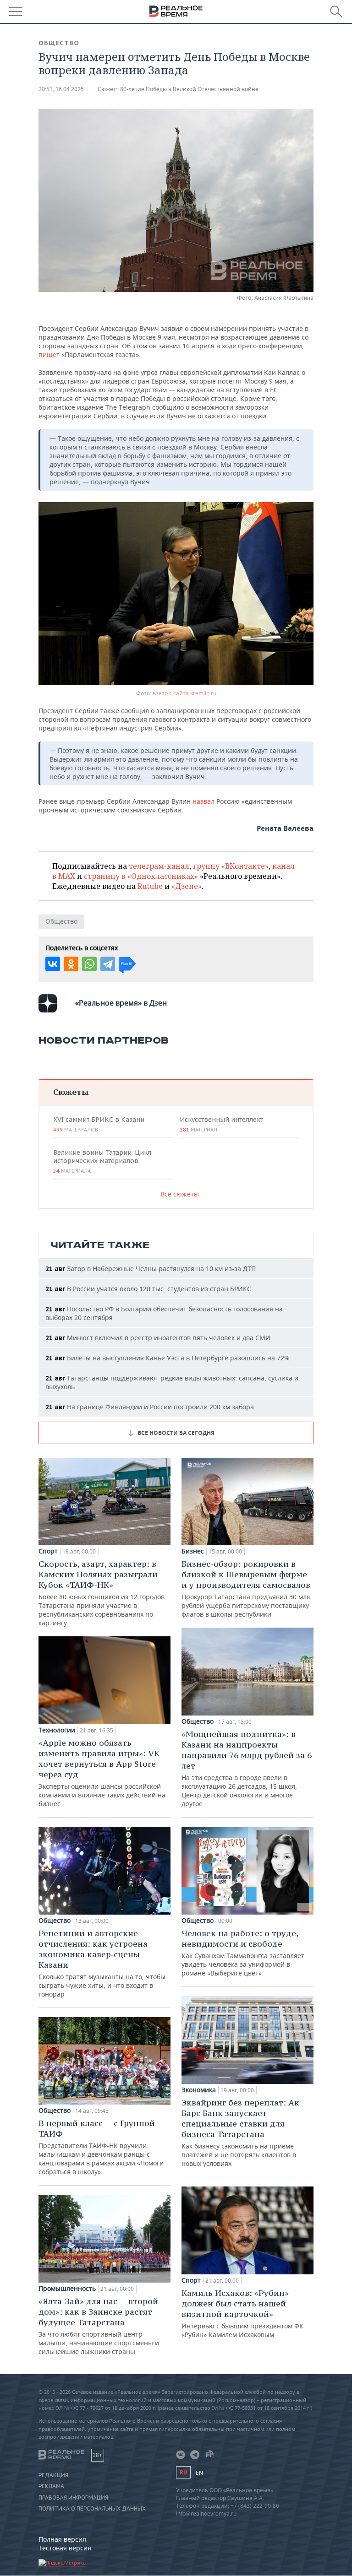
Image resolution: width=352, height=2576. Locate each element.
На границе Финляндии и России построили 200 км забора (150, 1407)
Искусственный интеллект (221, 1124)
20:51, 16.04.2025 (61, 89)
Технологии (57, 1730)
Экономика (199, 2090)
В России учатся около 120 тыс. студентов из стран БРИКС (148, 1289)
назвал (204, 801)
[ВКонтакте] (53, 964)
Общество (59, 43)
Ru (183, 2472)
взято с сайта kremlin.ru (184, 693)
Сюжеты (71, 1092)
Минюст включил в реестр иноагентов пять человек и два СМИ (158, 1338)
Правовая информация (73, 2498)
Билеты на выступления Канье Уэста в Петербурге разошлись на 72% (168, 1358)
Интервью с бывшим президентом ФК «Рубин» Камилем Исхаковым (242, 2313)
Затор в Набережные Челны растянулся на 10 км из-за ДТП (151, 1269)
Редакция (53, 2475)
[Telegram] (108, 964)
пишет (50, 354)
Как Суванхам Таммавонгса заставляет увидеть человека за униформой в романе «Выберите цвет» (243, 1953)
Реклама (51, 2486)
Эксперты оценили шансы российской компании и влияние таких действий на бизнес (102, 1773)
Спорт (48, 1551)
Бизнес (193, 1551)
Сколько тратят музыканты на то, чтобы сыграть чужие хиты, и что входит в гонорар (102, 1963)
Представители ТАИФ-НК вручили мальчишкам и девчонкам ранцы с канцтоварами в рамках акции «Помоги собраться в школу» (101, 2147)
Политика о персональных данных (92, 2509)
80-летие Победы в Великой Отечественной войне (189, 89)
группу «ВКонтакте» (231, 866)
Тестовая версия (65, 2548)
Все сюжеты (180, 1194)
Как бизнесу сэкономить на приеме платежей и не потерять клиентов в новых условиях (240, 2132)
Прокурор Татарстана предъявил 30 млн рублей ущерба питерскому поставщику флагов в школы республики (246, 1588)
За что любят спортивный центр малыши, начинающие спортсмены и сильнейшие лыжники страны (99, 2326)
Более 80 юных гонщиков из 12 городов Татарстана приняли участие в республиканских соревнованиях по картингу (102, 1593)
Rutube (150, 886)
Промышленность (67, 2289)
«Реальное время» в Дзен (121, 1003)
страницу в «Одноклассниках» (141, 876)
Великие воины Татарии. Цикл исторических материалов (102, 1161)
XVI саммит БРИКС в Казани (99, 1124)
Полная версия (62, 2539)
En (199, 2473)
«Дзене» (187, 886)
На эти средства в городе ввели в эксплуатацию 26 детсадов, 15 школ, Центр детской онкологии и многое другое (247, 1768)
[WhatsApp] (89, 964)
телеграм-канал (159, 866)
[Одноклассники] (71, 964)
